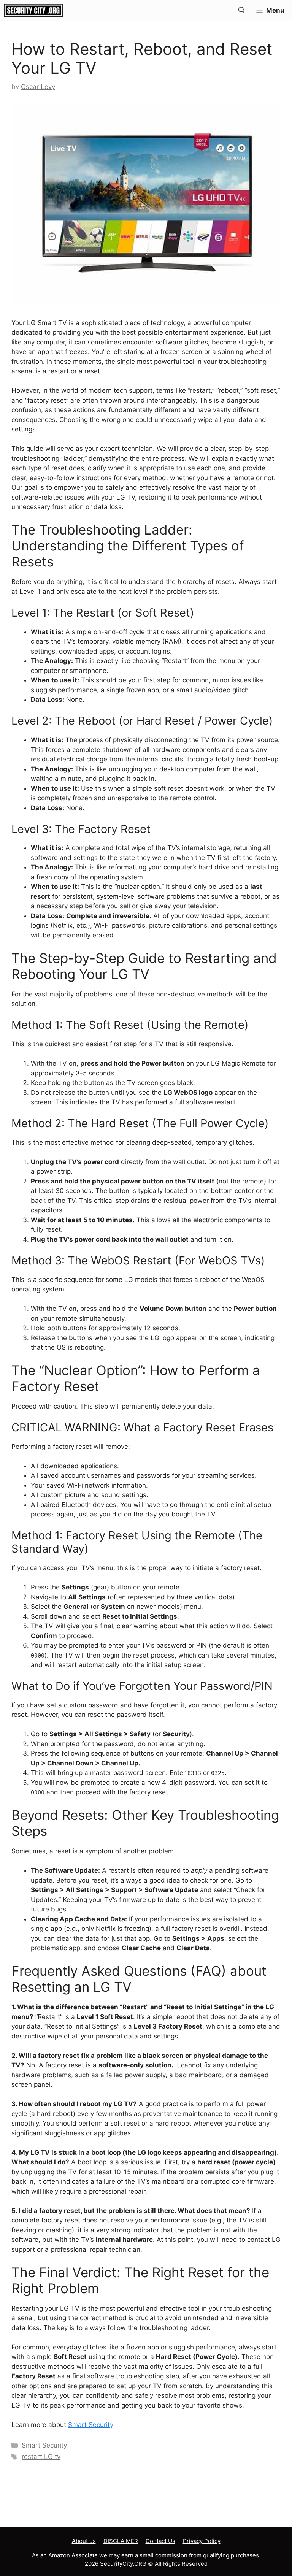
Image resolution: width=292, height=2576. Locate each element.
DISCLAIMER (121, 2541)
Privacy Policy (202, 2541)
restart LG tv (41, 2457)
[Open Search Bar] (242, 10)
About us (84, 2541)
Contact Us (160, 2541)
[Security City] (33, 10)
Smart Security (91, 2425)
